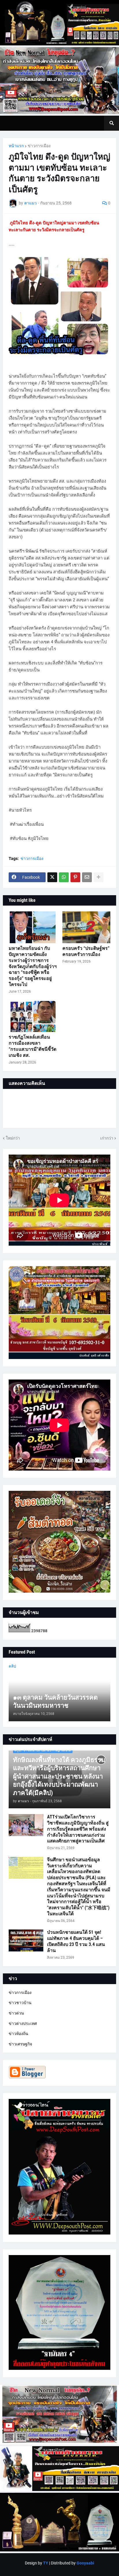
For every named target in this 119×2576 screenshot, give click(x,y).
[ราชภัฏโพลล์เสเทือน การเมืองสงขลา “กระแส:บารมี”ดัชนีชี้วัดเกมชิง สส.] (33, 1016)
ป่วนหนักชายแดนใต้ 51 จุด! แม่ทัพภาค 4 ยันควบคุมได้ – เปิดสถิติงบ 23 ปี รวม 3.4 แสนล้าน (76, 1941)
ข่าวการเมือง (39, 146)
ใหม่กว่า (13, 1138)
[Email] (87, 877)
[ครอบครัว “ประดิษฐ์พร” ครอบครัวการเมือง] (86, 927)
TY (46, 2563)
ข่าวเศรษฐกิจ (20, 2044)
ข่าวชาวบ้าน (20, 2003)
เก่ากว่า (107, 1138)
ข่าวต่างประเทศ (23, 2023)
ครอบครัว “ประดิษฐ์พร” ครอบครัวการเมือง (86, 951)
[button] (111, 123)
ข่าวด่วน (16, 2013)
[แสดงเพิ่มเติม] (98, 877)
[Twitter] (52, 877)
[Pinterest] (75, 877)
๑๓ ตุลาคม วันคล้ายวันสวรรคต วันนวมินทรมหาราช (55, 1702)
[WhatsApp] (64, 877)
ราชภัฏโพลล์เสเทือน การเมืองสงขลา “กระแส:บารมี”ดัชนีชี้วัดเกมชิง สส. (32, 1046)
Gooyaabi (85, 2563)
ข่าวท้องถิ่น (18, 2034)
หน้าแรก (16, 146)
